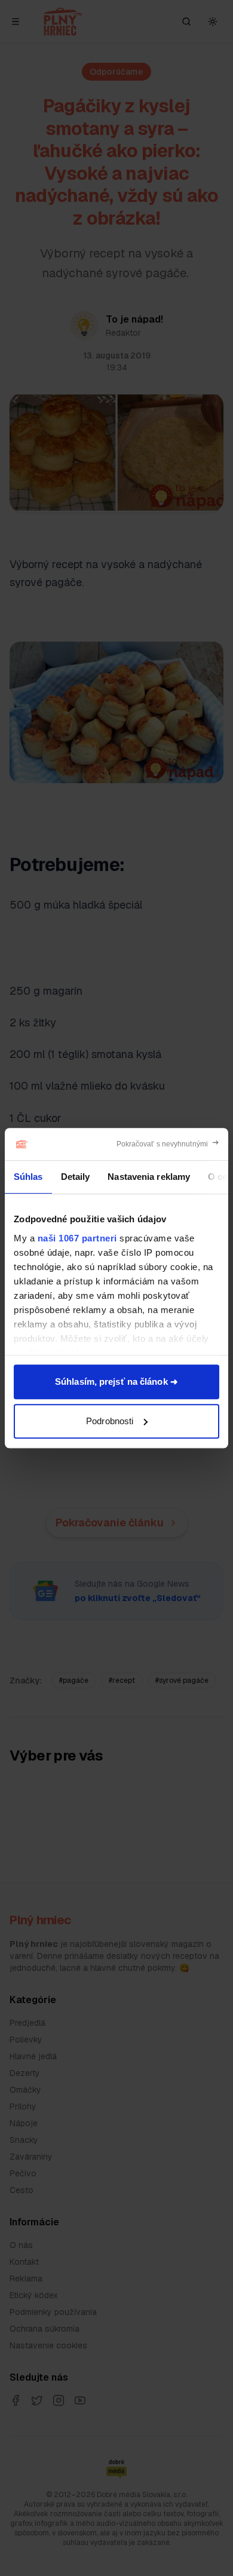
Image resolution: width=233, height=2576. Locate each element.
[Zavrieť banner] (168, 1144)
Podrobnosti (110, 1421)
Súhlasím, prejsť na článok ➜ (116, 1381)
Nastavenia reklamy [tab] (149, 1177)
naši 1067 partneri (77, 1238)
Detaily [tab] (76, 1177)
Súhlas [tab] (28, 1177)
